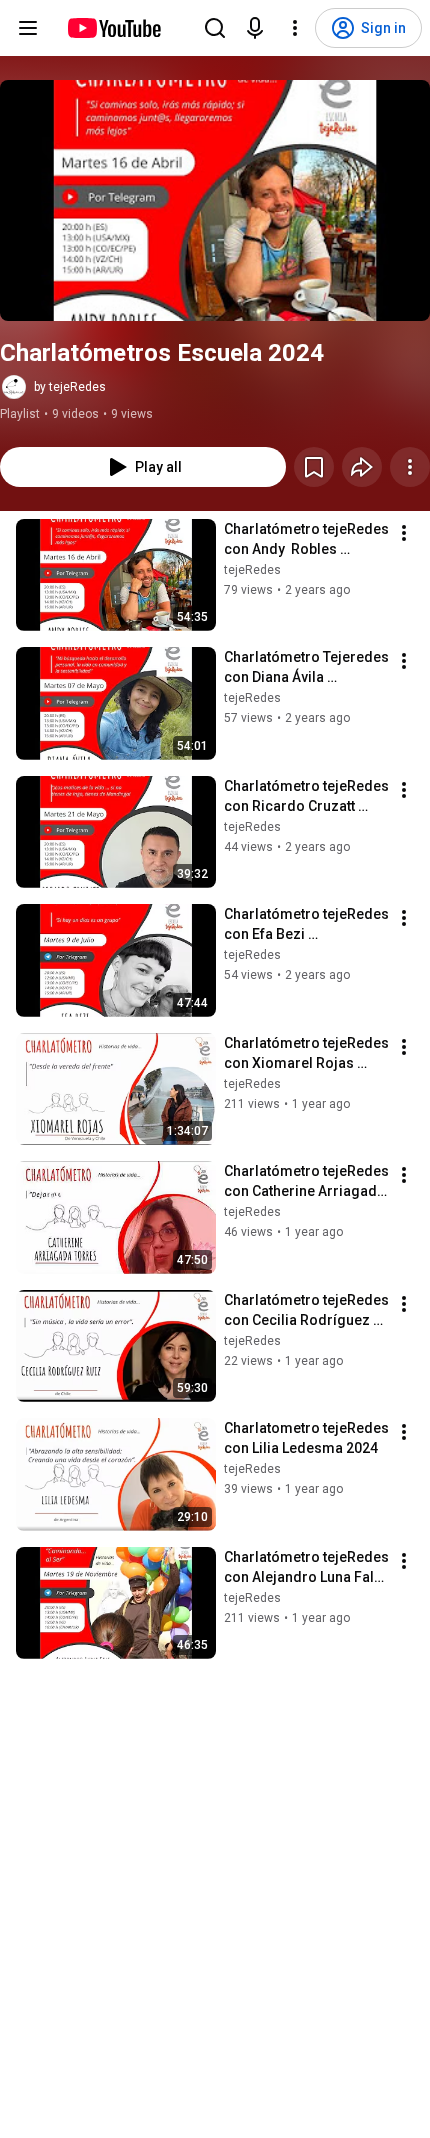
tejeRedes (252, 570)
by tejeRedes (70, 387)
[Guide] (28, 28)
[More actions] (410, 467)
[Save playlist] (314, 467)
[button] (215, 200)
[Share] (362, 467)
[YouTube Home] (113, 28)
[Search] (215, 28)
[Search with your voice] (255, 28)
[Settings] (295, 28)
